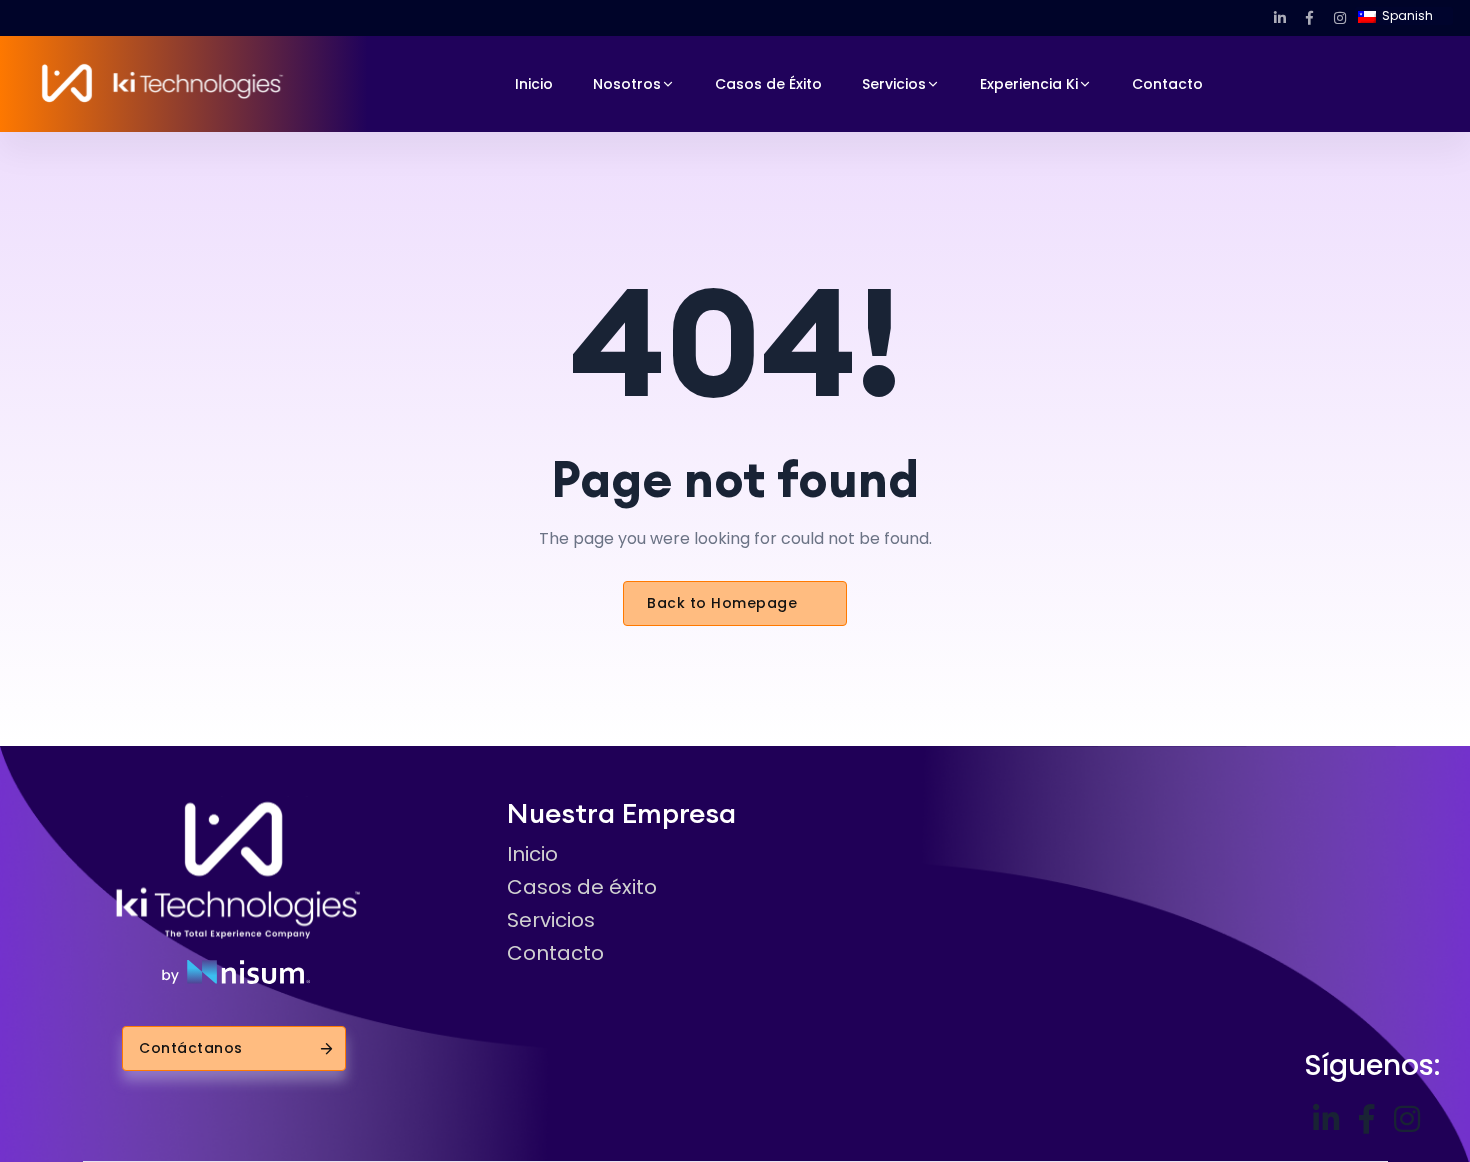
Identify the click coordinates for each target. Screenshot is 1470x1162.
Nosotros (627, 84)
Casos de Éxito (768, 84)
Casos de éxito (582, 887)
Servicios (894, 84)
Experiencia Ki (1029, 84)
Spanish (1406, 15)
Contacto (1167, 84)
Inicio (534, 84)
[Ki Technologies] (161, 84)
